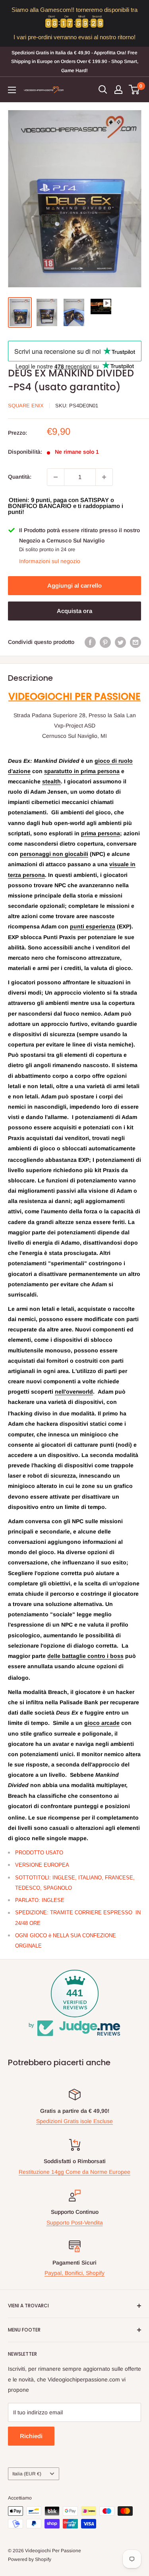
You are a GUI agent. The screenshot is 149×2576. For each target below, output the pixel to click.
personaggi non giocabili (54, 854)
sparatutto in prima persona (82, 771)
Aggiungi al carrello (74, 585)
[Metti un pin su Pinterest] (105, 642)
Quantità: (20, 477)
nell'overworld (74, 1392)
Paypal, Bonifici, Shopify (74, 2273)
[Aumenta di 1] (104, 477)
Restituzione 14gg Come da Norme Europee (74, 2172)
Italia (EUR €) (27, 2474)
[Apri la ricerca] (103, 90)
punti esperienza (93, 926)
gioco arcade (102, 1723)
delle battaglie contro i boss (85, 1656)
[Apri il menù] (12, 90)
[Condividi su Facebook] (90, 642)
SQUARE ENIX (26, 406)
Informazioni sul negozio (50, 561)
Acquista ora (74, 611)
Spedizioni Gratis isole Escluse (74, 2121)
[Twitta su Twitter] (120, 642)
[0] (134, 90)
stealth (51, 781)
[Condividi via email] (135, 642)
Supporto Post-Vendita (75, 2223)
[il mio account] (118, 90)
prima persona (101, 833)
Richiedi (31, 2436)
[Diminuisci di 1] (56, 477)
